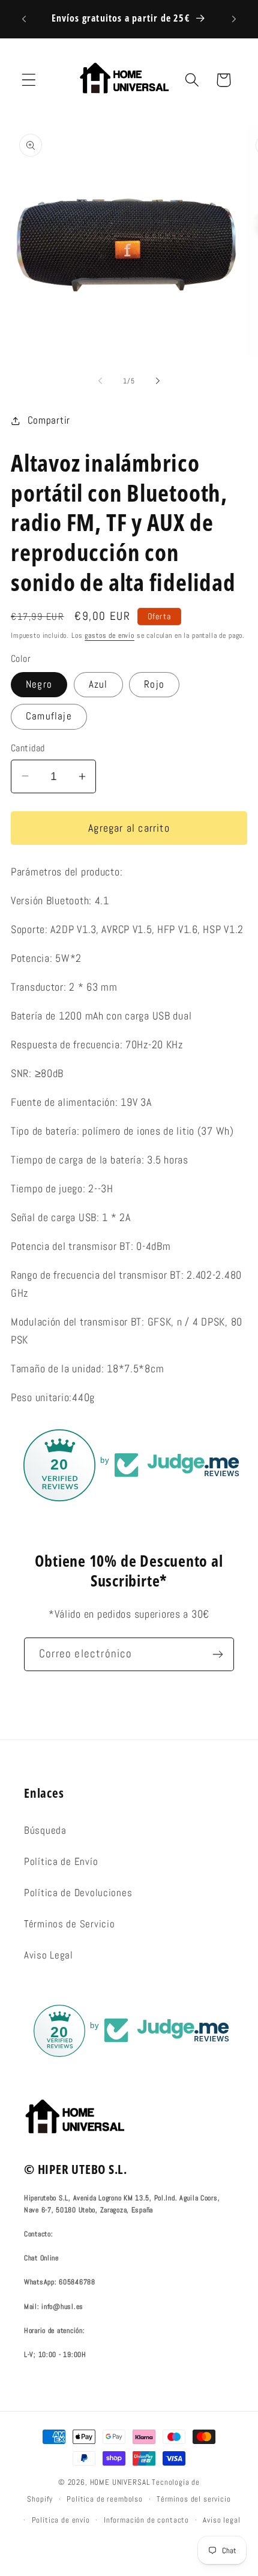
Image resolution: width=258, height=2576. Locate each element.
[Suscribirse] (217, 1654)
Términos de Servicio (69, 1924)
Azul (98, 684)
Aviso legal (221, 2520)
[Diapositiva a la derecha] (158, 381)
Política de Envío (61, 1862)
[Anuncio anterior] (24, 19)
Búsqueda (45, 1830)
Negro (39, 684)
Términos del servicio (194, 2499)
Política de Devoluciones (78, 1893)
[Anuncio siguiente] (234, 19)
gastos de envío (109, 635)
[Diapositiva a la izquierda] (100, 381)
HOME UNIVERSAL (120, 2482)
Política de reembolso (105, 2499)
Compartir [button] (49, 420)
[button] (29, 80)
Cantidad (28, 748)
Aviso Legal (49, 1955)
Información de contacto (146, 2520)
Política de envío (61, 2520)
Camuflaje (49, 716)
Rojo (154, 684)
